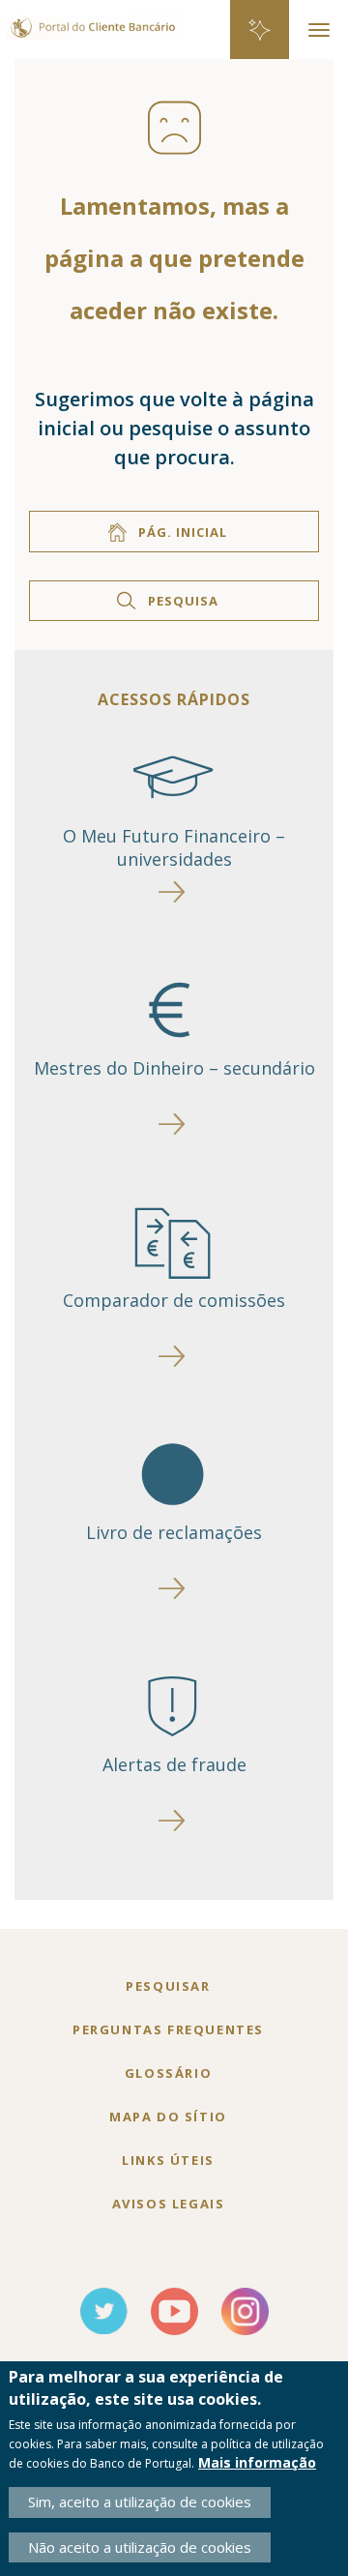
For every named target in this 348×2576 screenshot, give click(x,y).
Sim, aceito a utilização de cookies (140, 2502)
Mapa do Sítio (168, 2117)
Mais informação (257, 2462)
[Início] (90, 18)
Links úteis (168, 2160)
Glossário (168, 2073)
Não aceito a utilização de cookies (140, 2547)
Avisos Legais (169, 2204)
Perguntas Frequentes (168, 2029)
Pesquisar (168, 1986)
